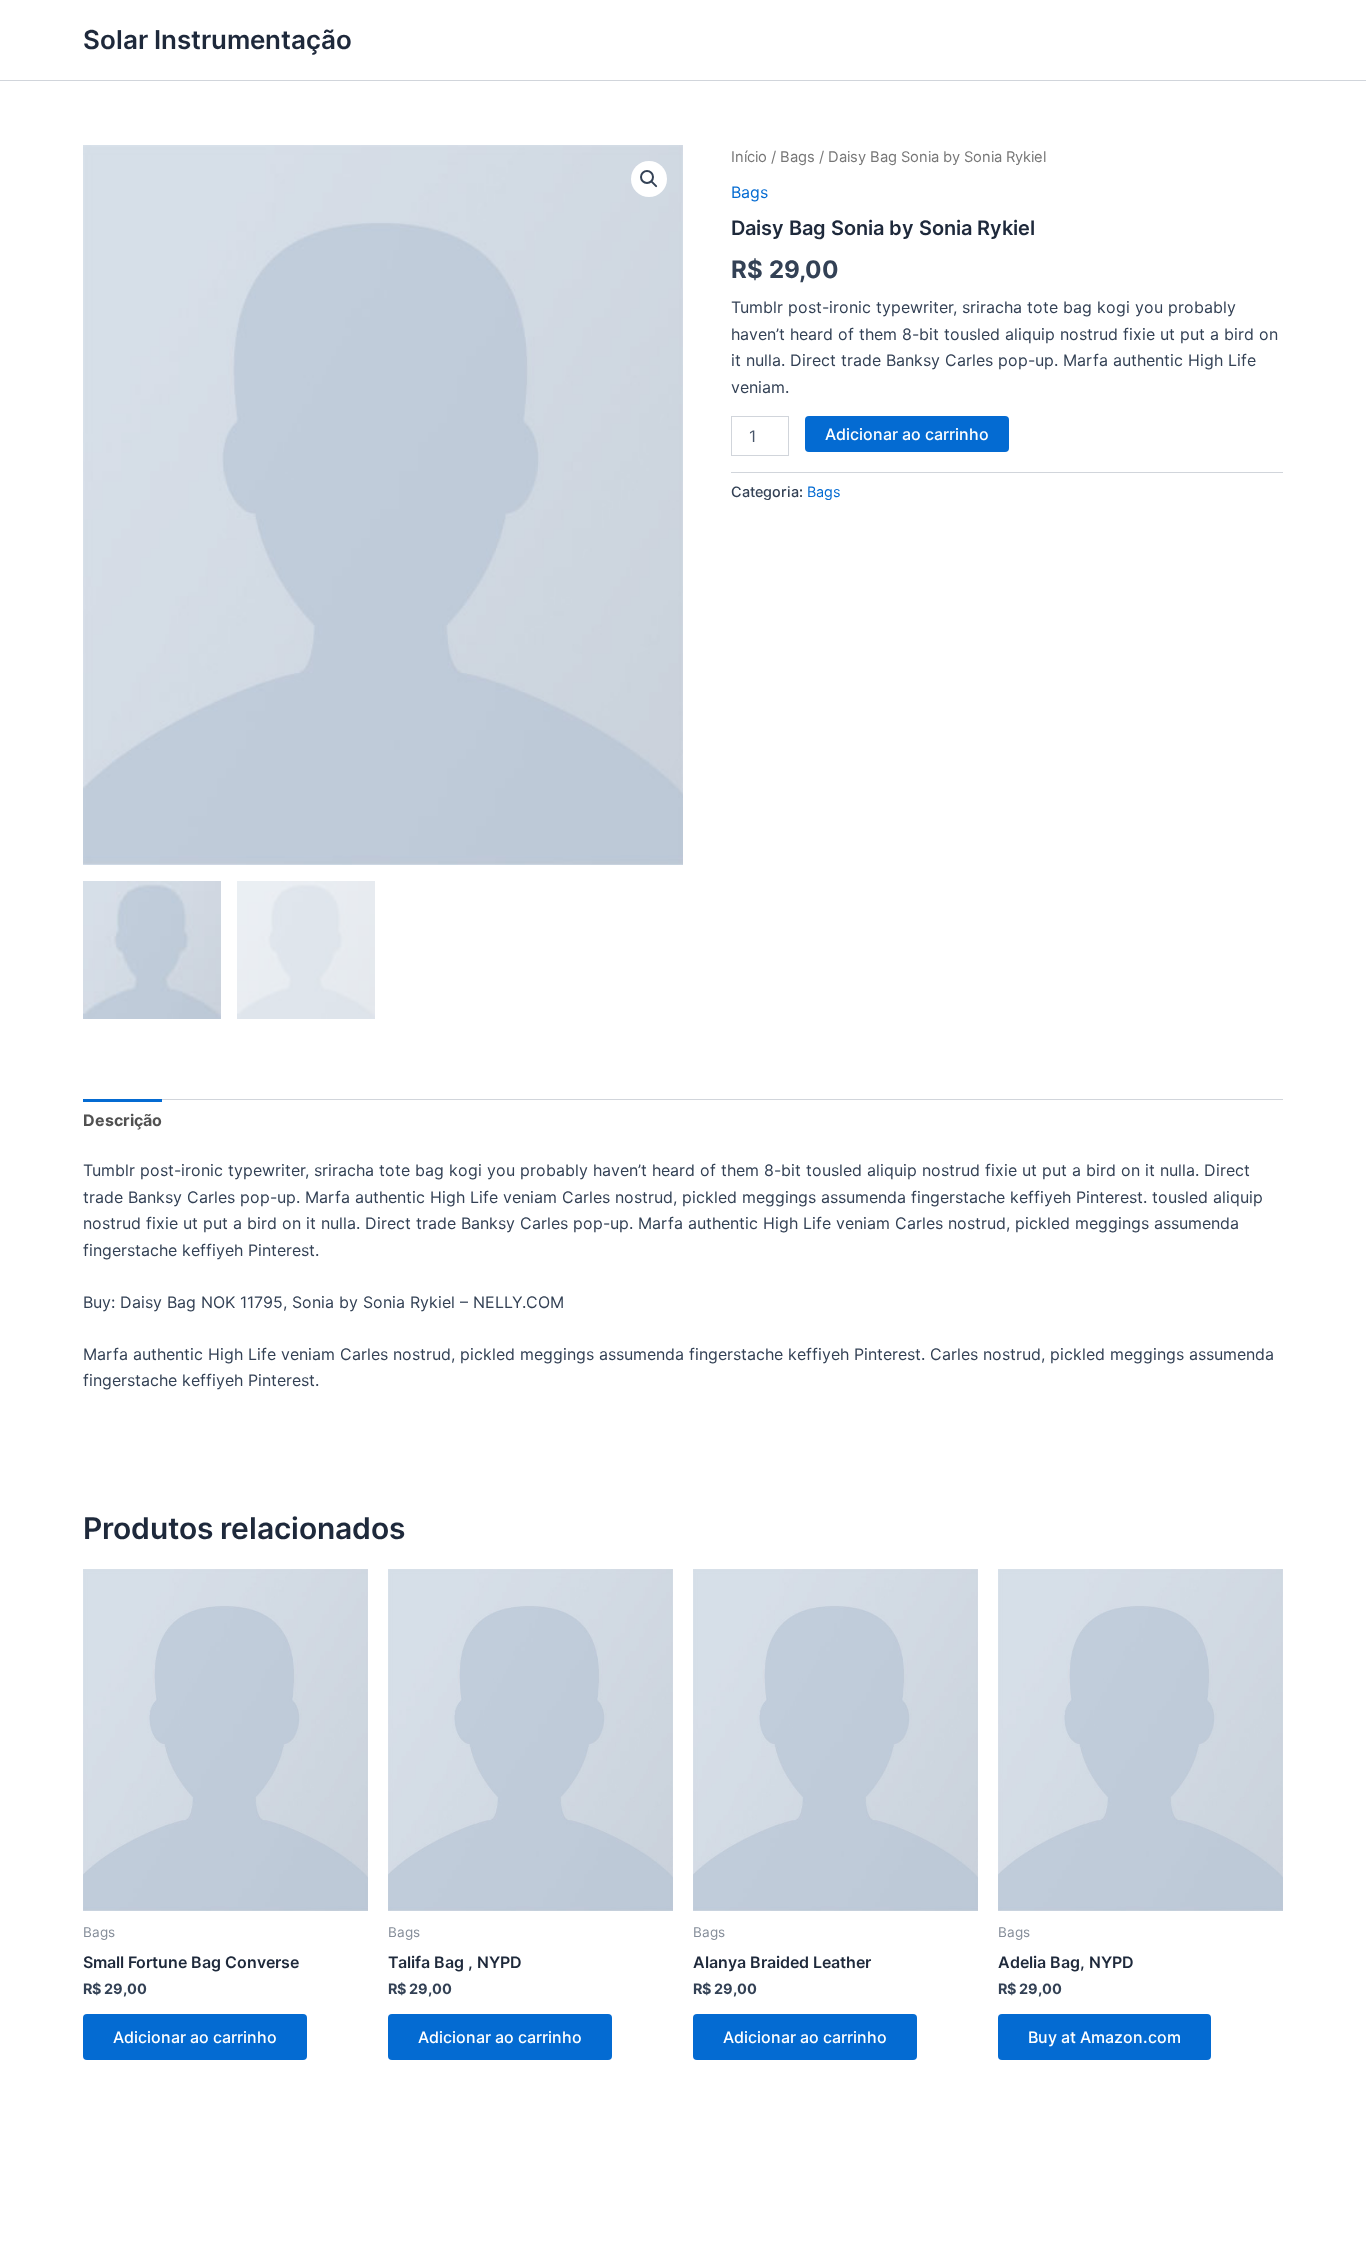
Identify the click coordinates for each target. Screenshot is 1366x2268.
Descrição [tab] (122, 1120)
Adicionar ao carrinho (907, 434)
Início (749, 157)
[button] (649, 179)
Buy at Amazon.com (1104, 2037)
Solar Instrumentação (217, 39)
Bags (797, 157)
